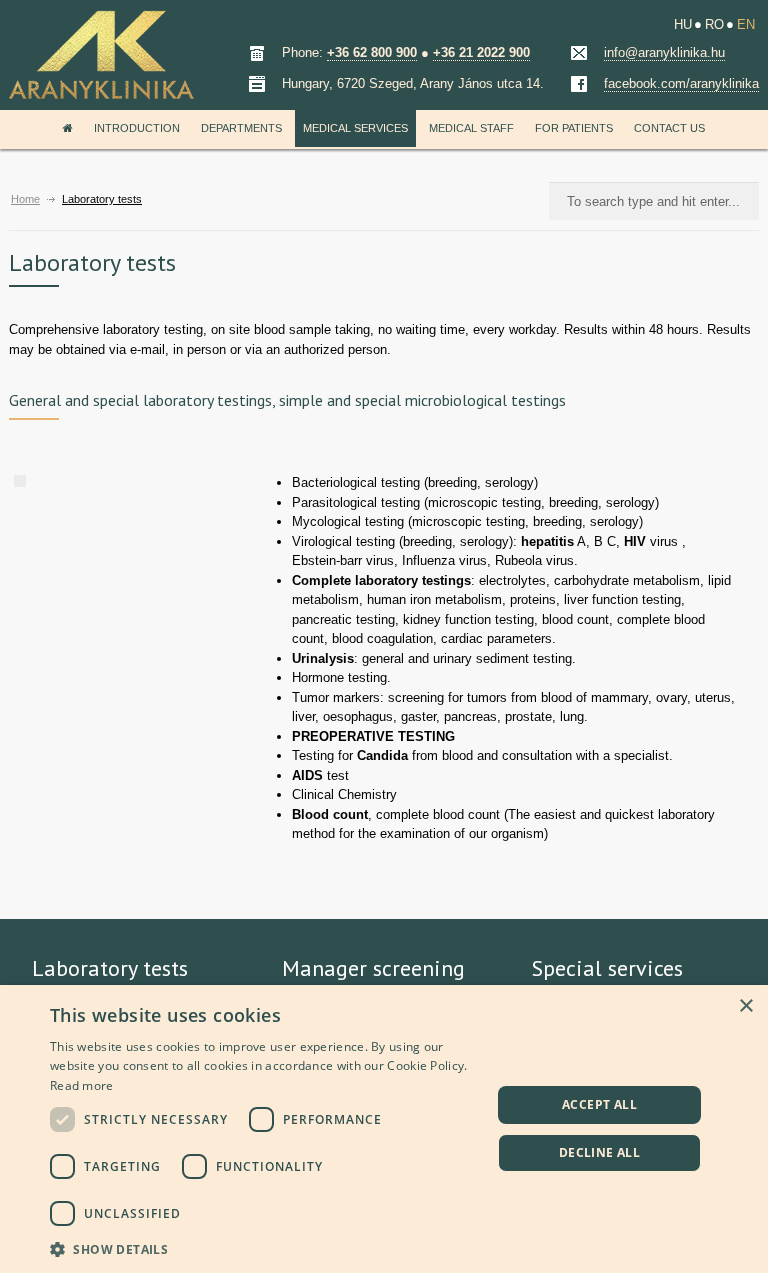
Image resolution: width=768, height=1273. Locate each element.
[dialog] (384, 1129)
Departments (241, 128)
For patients (574, 128)
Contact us (669, 128)
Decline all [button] (599, 1152)
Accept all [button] (599, 1104)
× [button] (745, 1006)
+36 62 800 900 (372, 52)
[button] (264, 1247)
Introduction (137, 128)
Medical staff (471, 128)
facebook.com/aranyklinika (681, 83)
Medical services (355, 128)
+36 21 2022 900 (481, 52)
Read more (82, 1085)
